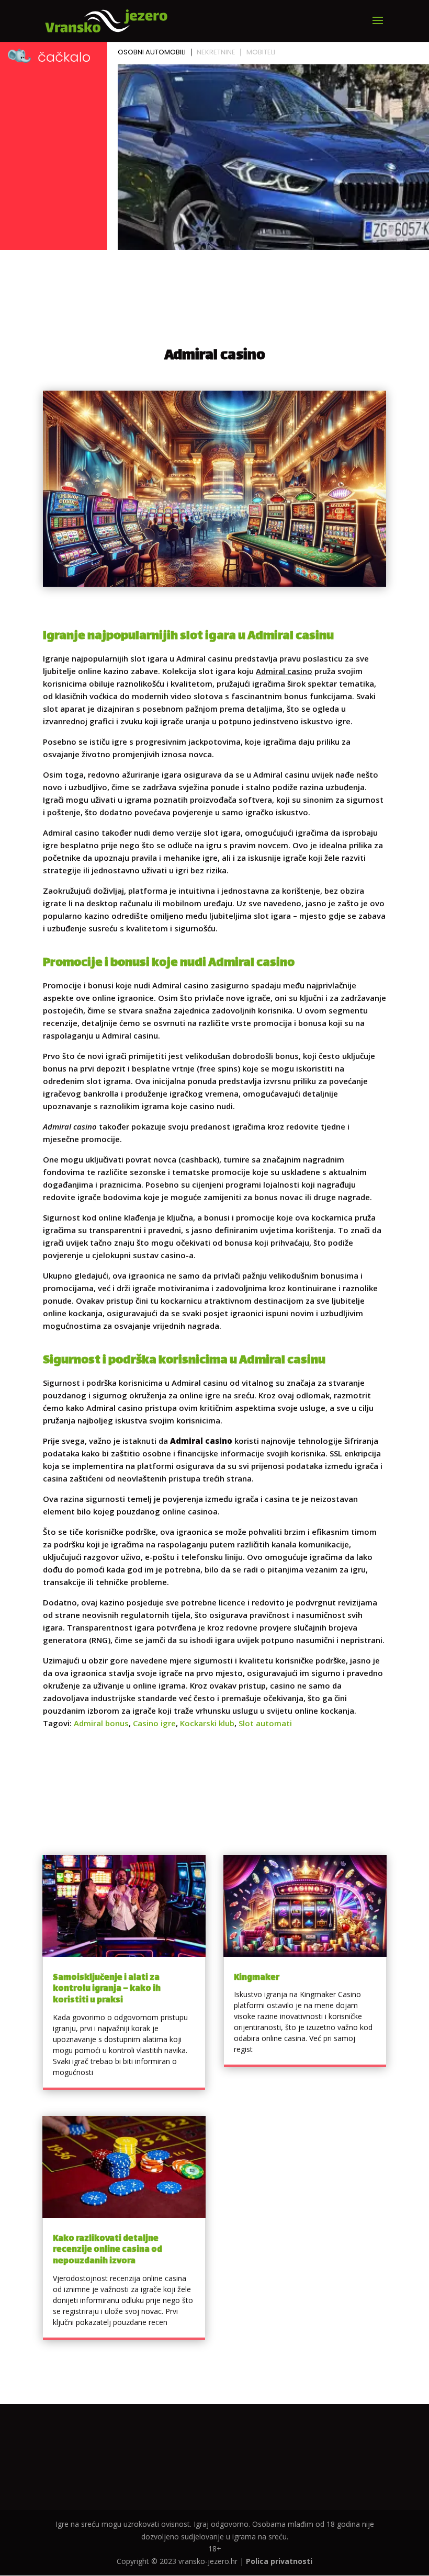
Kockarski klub (207, 1723)
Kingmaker (257, 1978)
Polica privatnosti (279, 2561)
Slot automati (265, 1723)
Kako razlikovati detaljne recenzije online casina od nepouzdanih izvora (108, 2250)
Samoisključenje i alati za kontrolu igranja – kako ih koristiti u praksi (107, 1989)
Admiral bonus (101, 1723)
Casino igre (154, 1723)
